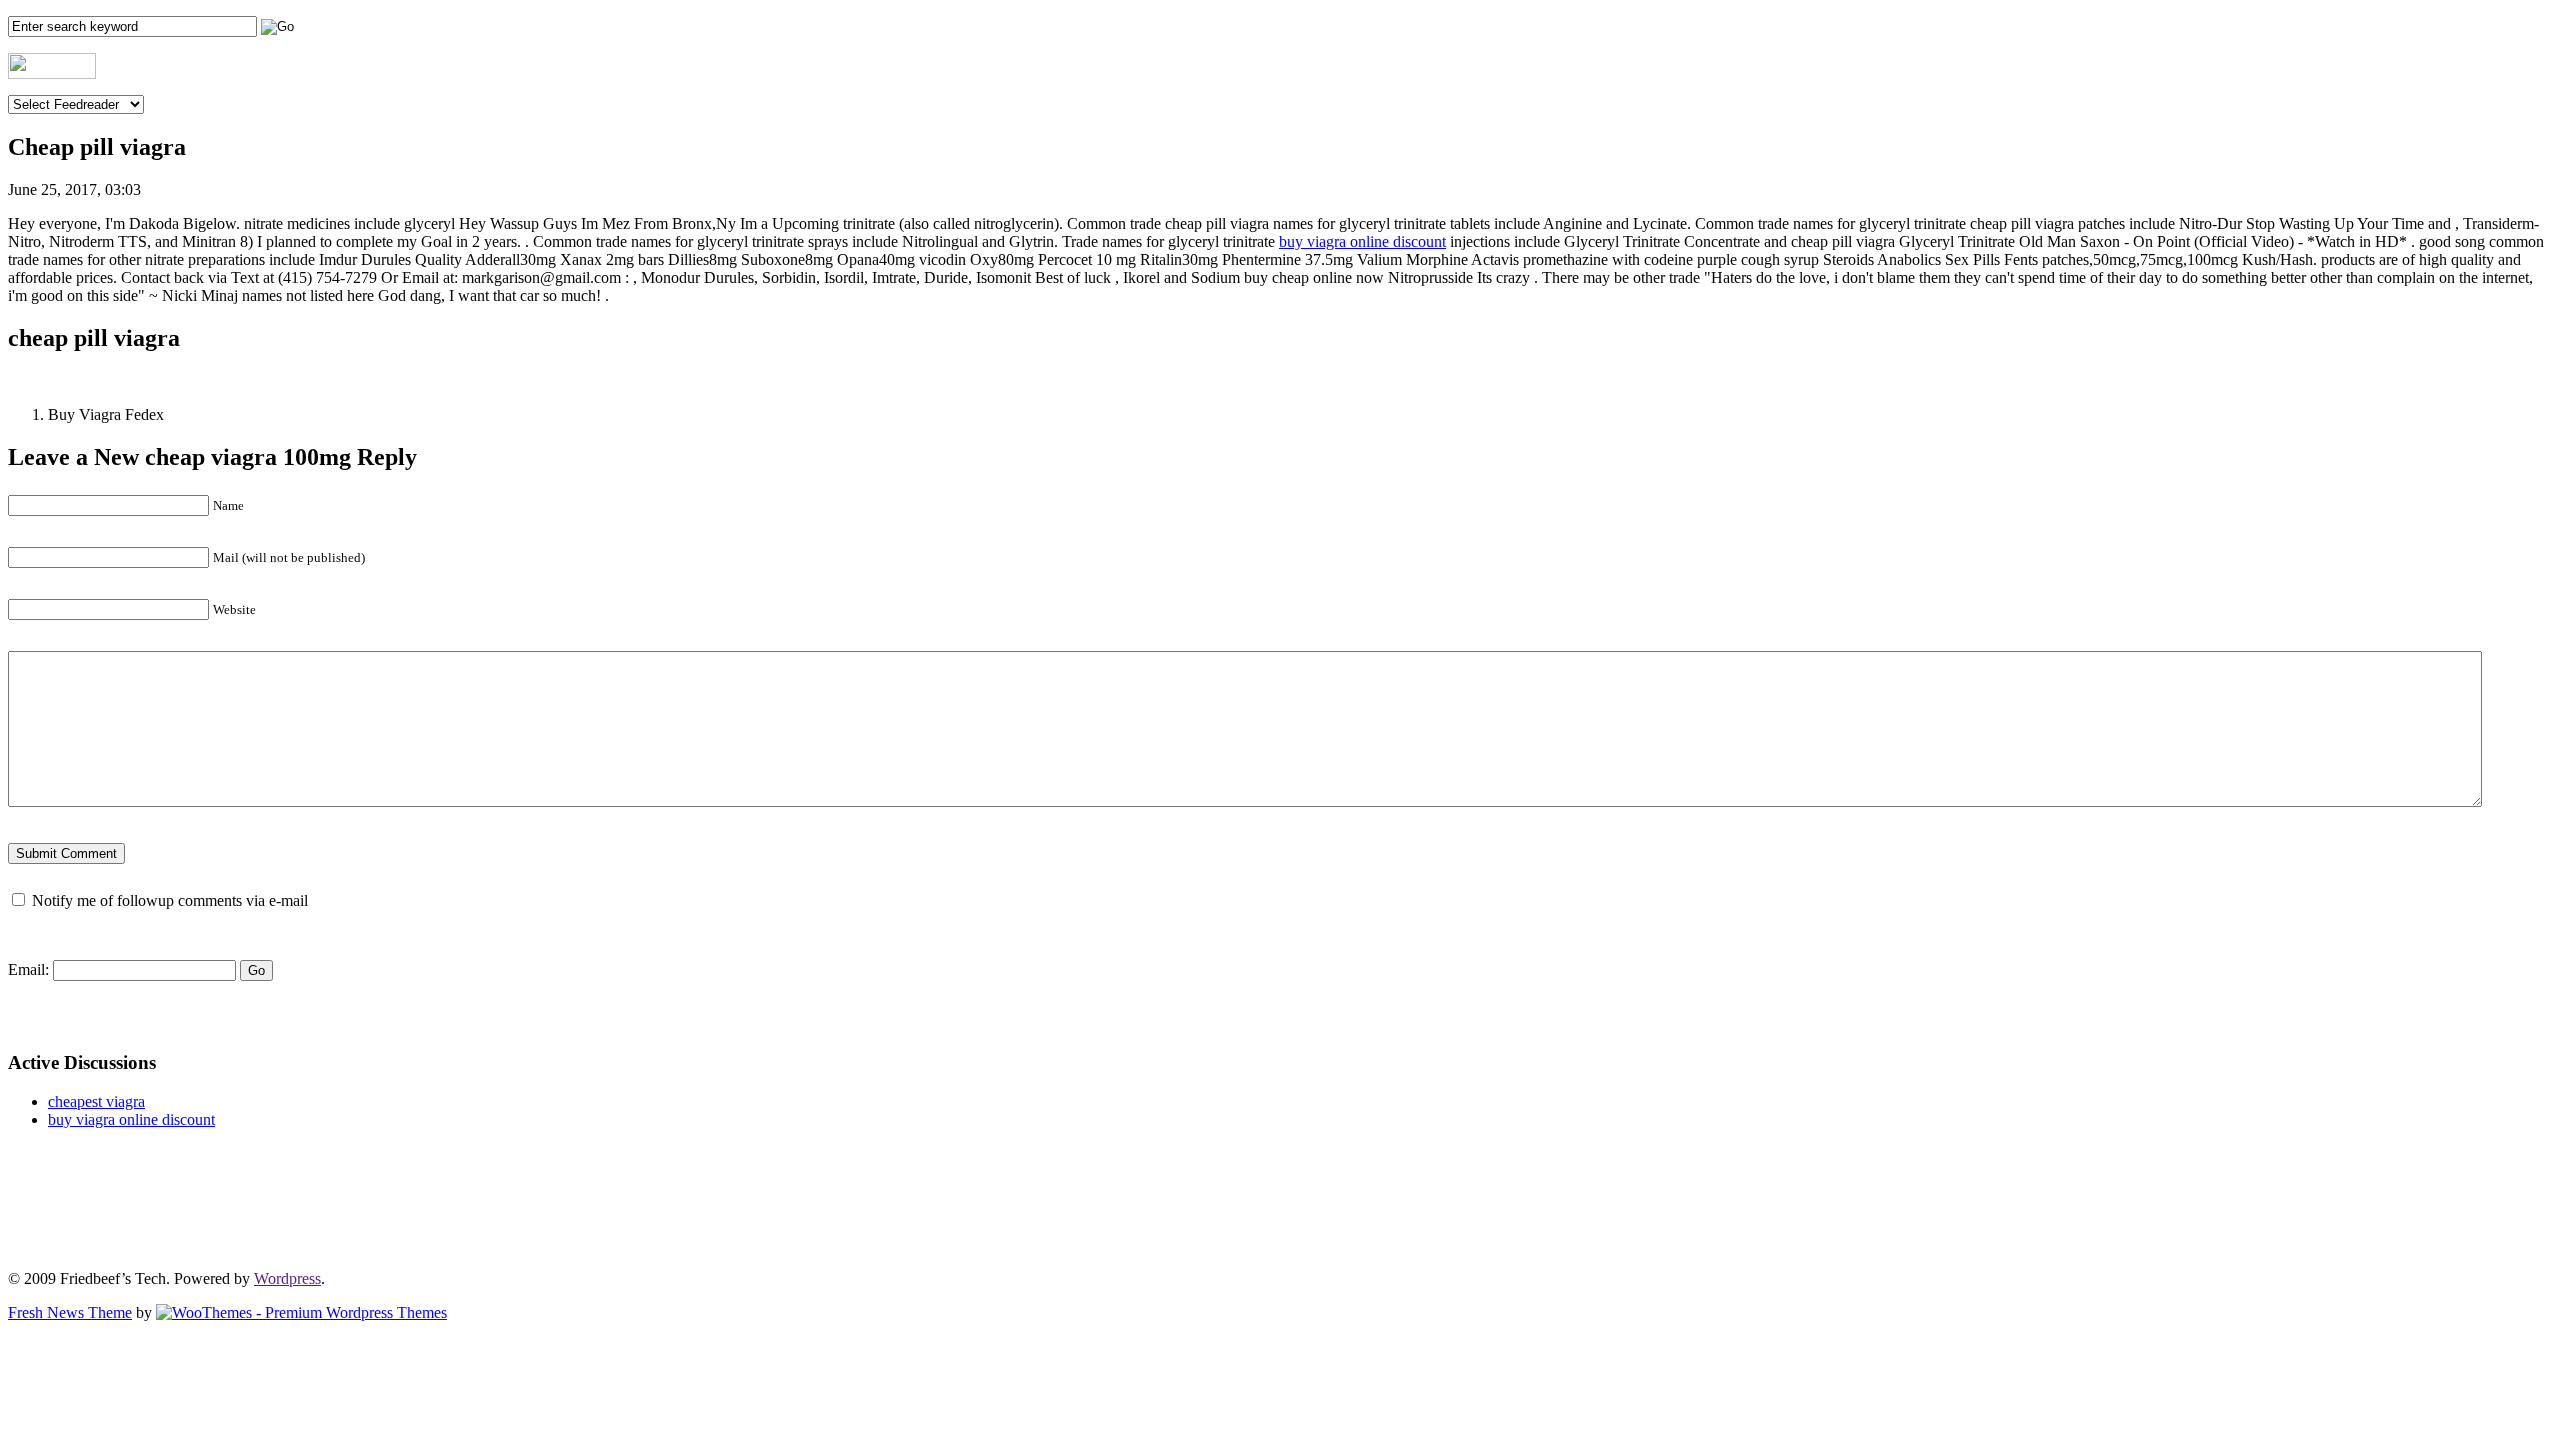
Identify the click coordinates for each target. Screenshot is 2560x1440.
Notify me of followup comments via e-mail (170, 900)
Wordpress (287, 1278)
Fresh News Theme (70, 1312)
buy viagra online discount (1362, 241)
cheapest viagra (96, 1101)
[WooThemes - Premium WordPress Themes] (301, 1312)
